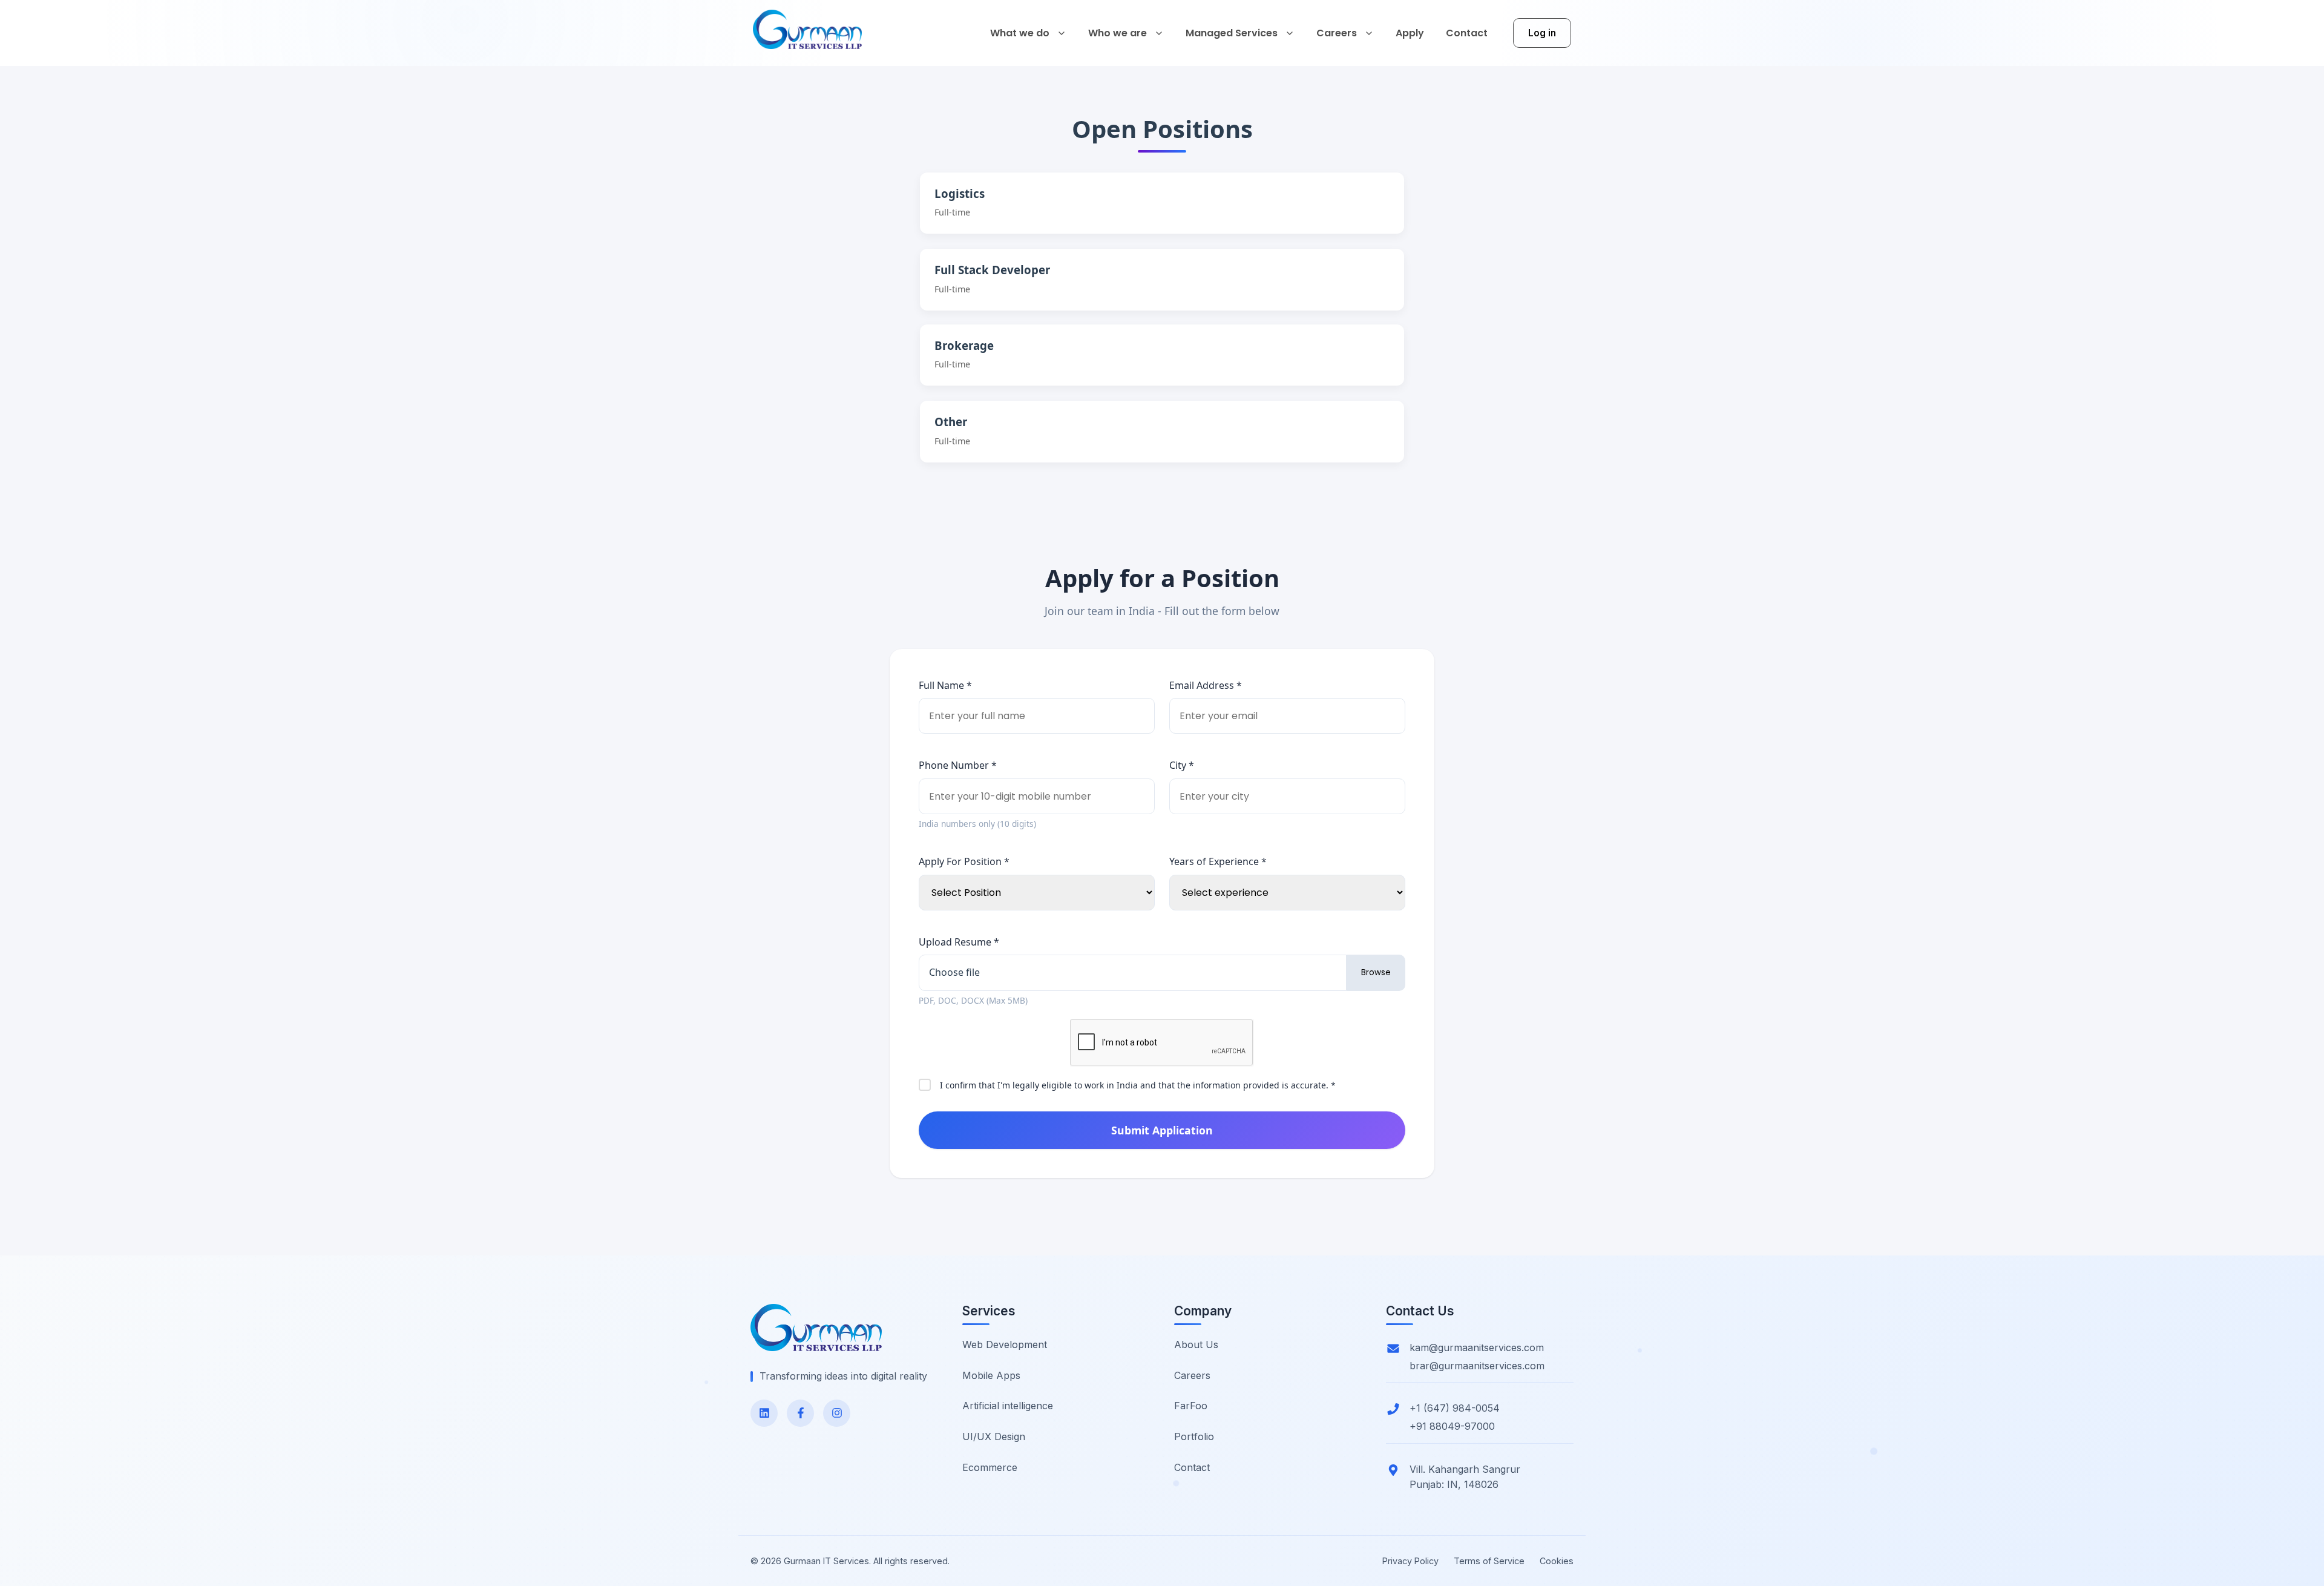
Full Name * (945, 685)
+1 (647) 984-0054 (1455, 1408)
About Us (1196, 1344)
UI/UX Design (994, 1436)
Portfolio (1194, 1436)
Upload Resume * (959, 942)
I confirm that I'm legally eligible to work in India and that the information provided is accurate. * (1138, 1085)
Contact (1192, 1467)
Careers (1192, 1375)
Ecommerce (990, 1467)
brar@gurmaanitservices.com (1477, 1366)
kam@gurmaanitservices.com (1477, 1347)
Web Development (1005, 1344)
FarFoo (1191, 1406)
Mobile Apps (991, 1375)
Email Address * (1206, 685)
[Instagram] (837, 1413)
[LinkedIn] (764, 1413)
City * (1182, 765)
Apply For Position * (964, 861)
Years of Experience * (1218, 861)
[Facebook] (800, 1413)
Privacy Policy (1410, 1561)
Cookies (1557, 1561)
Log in (1542, 33)
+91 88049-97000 (1452, 1426)
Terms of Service (1489, 1561)
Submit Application (1162, 1130)
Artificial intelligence (1008, 1406)
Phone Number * (958, 765)
